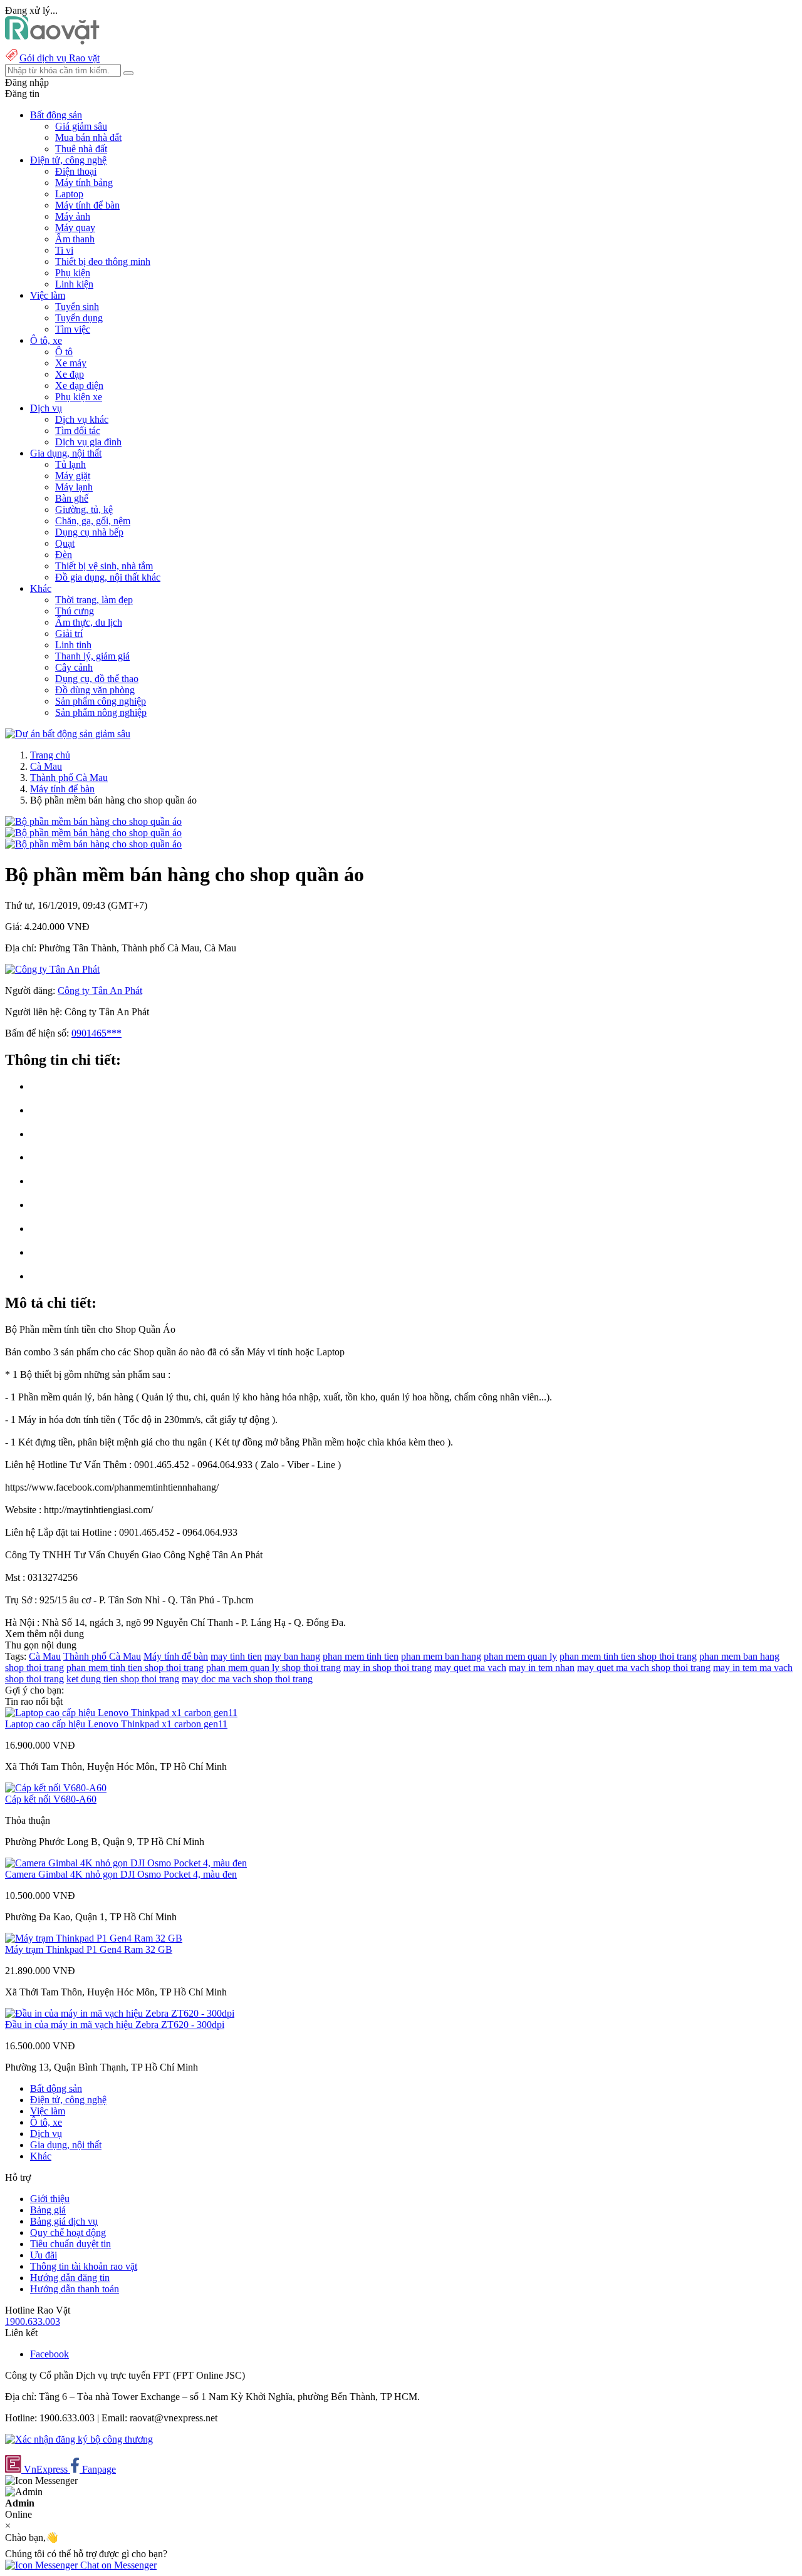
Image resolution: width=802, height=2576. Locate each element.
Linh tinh (73, 645)
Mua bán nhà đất (88, 137)
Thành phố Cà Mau (69, 778)
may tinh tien (236, 1656)
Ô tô (64, 352)
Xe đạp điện (79, 385)
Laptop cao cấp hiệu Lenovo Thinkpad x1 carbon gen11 (116, 1724)
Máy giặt (73, 476)
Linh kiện (74, 284)
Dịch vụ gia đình (88, 442)
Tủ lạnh (70, 464)
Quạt (65, 543)
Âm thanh (75, 239)
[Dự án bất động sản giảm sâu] (68, 734)
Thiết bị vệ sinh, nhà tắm (104, 566)
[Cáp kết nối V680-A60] (56, 1788)
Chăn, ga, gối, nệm (93, 521)
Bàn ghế (72, 498)
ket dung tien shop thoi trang (123, 1679)
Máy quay (75, 228)
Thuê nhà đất (81, 149)
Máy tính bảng (84, 183)
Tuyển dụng (79, 318)
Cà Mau (46, 766)
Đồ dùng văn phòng (95, 690)
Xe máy (71, 363)
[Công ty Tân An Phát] (52, 969)
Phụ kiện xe (79, 397)
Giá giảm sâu (81, 126)
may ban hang (292, 1656)
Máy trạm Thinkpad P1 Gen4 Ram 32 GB (89, 1949)
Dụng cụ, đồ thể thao (97, 679)
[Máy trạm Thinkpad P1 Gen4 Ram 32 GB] (94, 1938)
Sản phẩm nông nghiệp (101, 712)
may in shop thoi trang (388, 1668)
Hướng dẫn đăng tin (70, 2278)
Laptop (69, 194)
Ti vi (64, 250)
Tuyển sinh (77, 307)
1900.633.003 (33, 2321)
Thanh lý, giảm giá (92, 656)
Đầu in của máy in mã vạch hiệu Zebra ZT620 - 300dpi (115, 2025)
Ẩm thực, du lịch (89, 622)
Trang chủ (50, 755)
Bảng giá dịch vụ (64, 2221)
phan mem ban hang (441, 1656)
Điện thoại (76, 171)
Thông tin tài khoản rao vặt (84, 2266)
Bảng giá (48, 2210)
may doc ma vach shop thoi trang (247, 1679)
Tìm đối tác (78, 431)
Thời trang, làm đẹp (94, 600)
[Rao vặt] (52, 41)
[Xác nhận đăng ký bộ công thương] (79, 2439)
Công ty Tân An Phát (100, 991)
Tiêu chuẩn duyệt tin (70, 2244)
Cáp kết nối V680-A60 (51, 1799)
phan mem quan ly (520, 1656)
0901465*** (96, 1033)
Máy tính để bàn (87, 205)
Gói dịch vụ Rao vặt (60, 58)
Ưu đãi (44, 2255)
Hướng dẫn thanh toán (75, 2289)
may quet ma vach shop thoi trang (644, 1668)
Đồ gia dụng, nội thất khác (108, 577)
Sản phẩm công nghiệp (101, 701)
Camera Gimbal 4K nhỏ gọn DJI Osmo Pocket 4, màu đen (121, 1874)
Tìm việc (73, 329)
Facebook (49, 2354)
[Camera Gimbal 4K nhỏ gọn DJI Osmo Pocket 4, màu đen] (126, 1863)
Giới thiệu (50, 2199)
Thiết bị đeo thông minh (103, 261)
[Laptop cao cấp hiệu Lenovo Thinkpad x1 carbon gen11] (121, 1713)
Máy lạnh (74, 487)
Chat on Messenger (117, 2565)
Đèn (64, 555)
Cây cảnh (74, 667)
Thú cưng (75, 611)
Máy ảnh (73, 216)
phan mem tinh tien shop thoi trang (628, 1656)
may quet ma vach (470, 1668)
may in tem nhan (542, 1668)
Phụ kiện (73, 273)
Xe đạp (70, 374)
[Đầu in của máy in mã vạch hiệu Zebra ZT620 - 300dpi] (120, 2013)
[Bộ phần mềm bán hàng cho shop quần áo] (93, 821)
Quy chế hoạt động (68, 2232)
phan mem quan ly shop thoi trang (273, 1668)
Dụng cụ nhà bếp (89, 532)
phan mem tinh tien (361, 1656)
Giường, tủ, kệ (84, 510)
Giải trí (69, 634)
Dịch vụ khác (82, 419)
